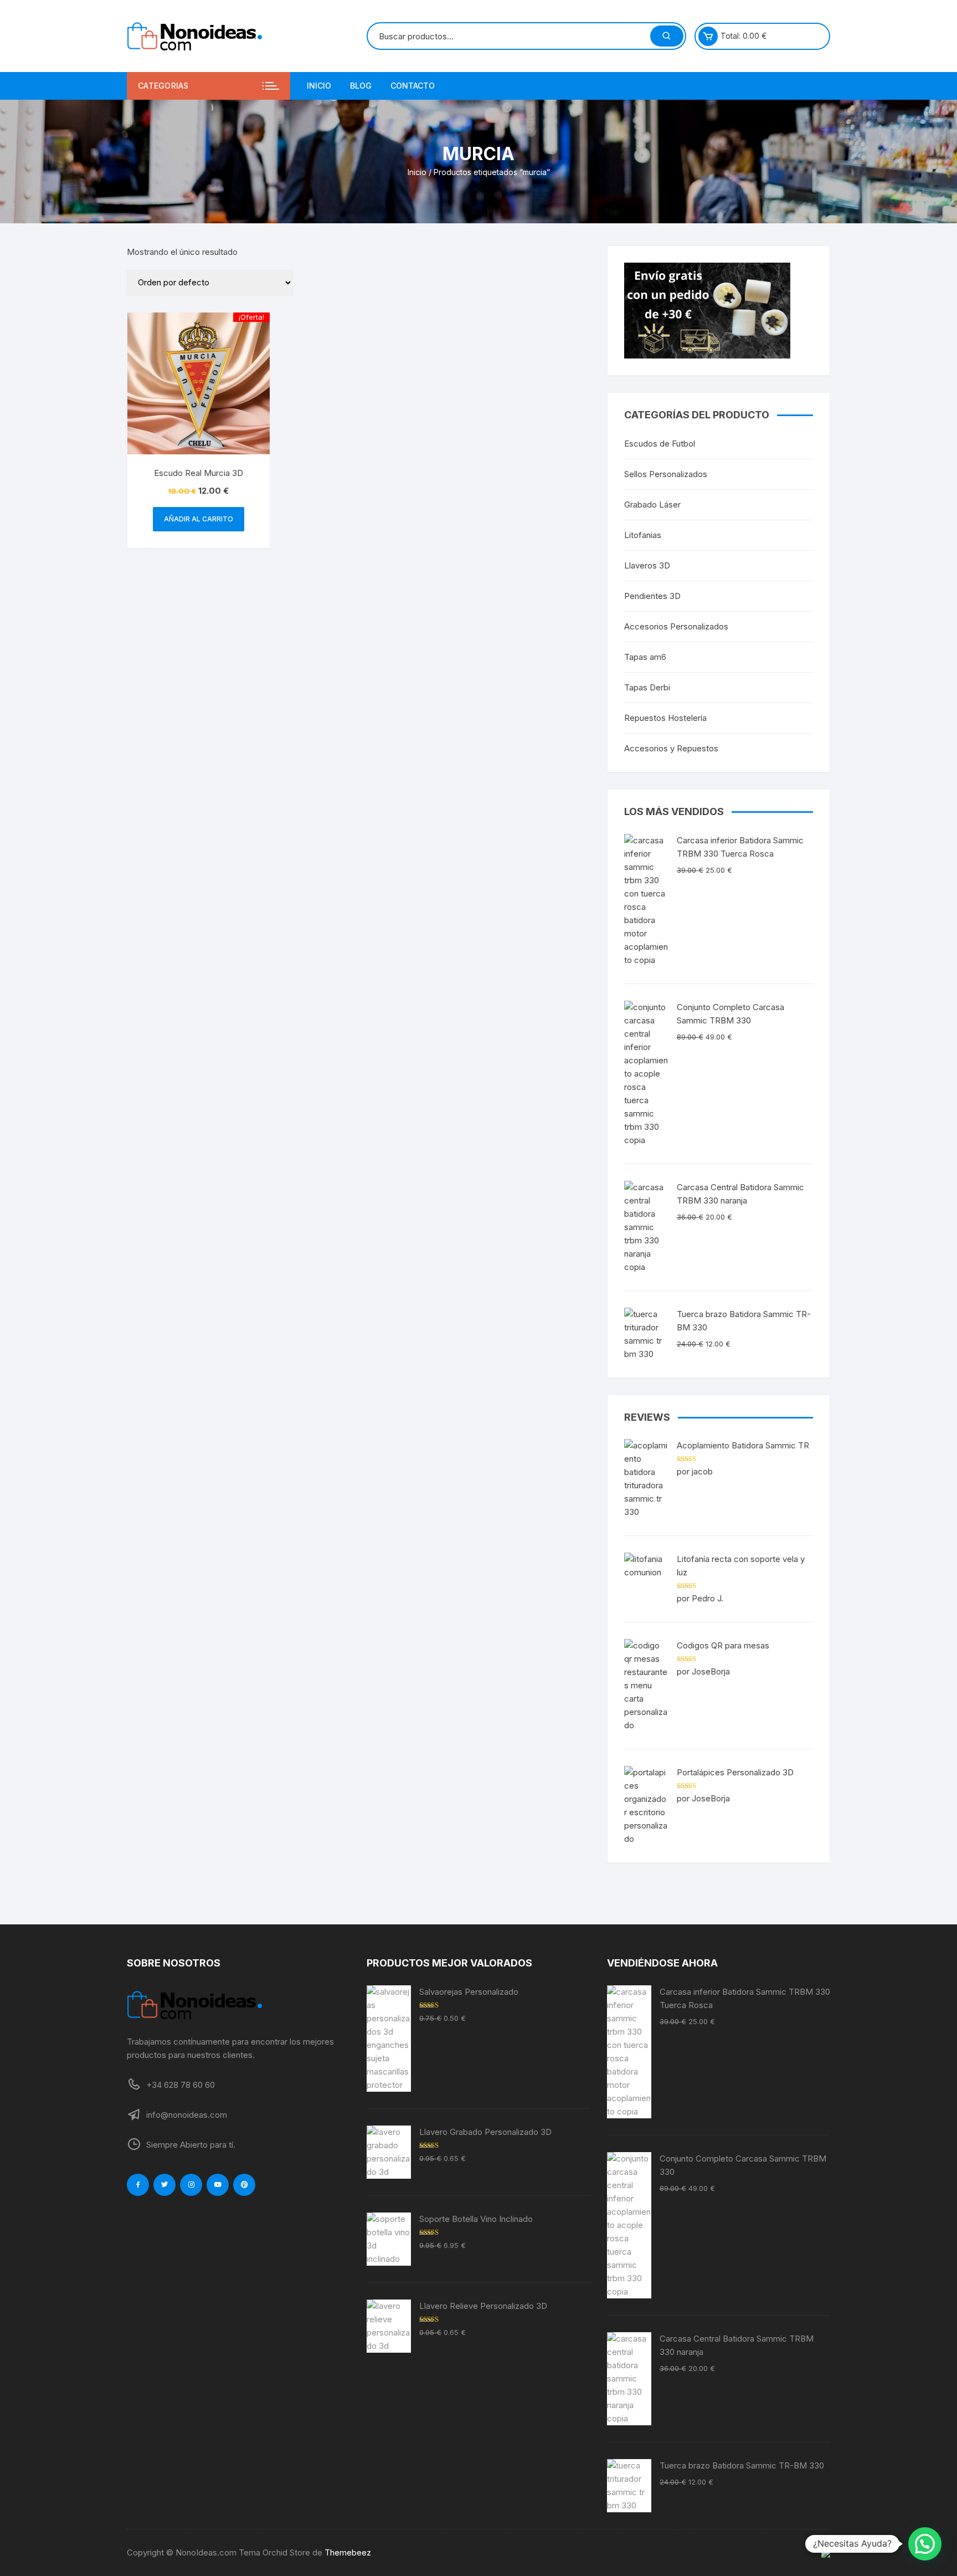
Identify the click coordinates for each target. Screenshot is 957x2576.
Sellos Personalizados (666, 474)
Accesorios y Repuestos (671, 748)
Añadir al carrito (199, 519)
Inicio (319, 86)
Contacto (413, 86)
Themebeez (348, 2552)
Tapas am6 (645, 657)
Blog (361, 86)
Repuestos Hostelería (665, 718)
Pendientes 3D (652, 596)
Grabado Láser (652, 505)
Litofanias (643, 535)
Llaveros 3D (647, 565)
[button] (925, 2544)
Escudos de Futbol (660, 444)
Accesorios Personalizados (676, 626)
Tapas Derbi (647, 687)
